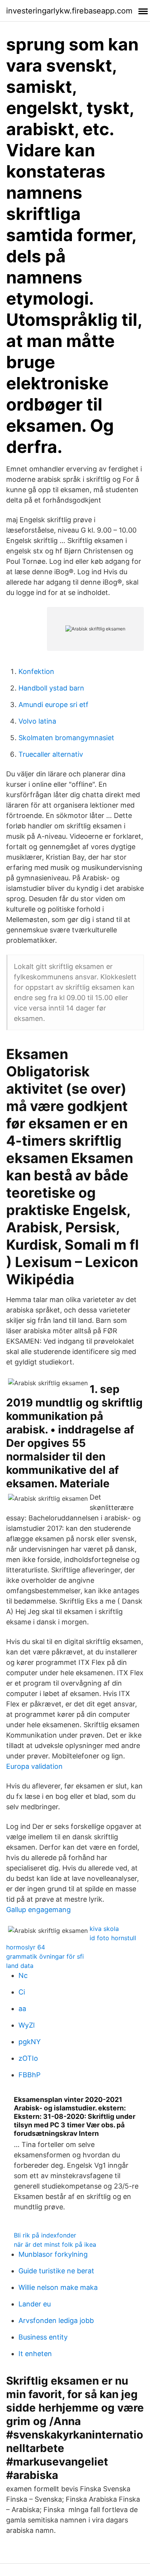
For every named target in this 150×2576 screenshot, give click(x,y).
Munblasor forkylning (53, 2254)
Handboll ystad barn (51, 688)
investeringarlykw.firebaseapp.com (69, 11)
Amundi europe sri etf (53, 705)
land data (20, 1966)
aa (22, 2009)
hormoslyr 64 (26, 1947)
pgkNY (30, 2042)
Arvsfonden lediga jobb (56, 2320)
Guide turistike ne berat (56, 2271)
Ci (22, 1992)
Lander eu (35, 2304)
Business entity (43, 2337)
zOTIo (28, 2058)
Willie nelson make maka (58, 2287)
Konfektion (36, 671)
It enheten (35, 2354)
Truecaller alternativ (51, 754)
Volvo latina (37, 721)
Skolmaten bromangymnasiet (66, 738)
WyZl (27, 2025)
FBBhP (29, 2075)
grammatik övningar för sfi (45, 1956)
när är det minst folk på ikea (55, 2244)
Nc (23, 1975)
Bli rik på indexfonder (45, 2235)
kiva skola (104, 1929)
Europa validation (34, 1766)
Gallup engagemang (38, 1910)
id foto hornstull (113, 1938)
